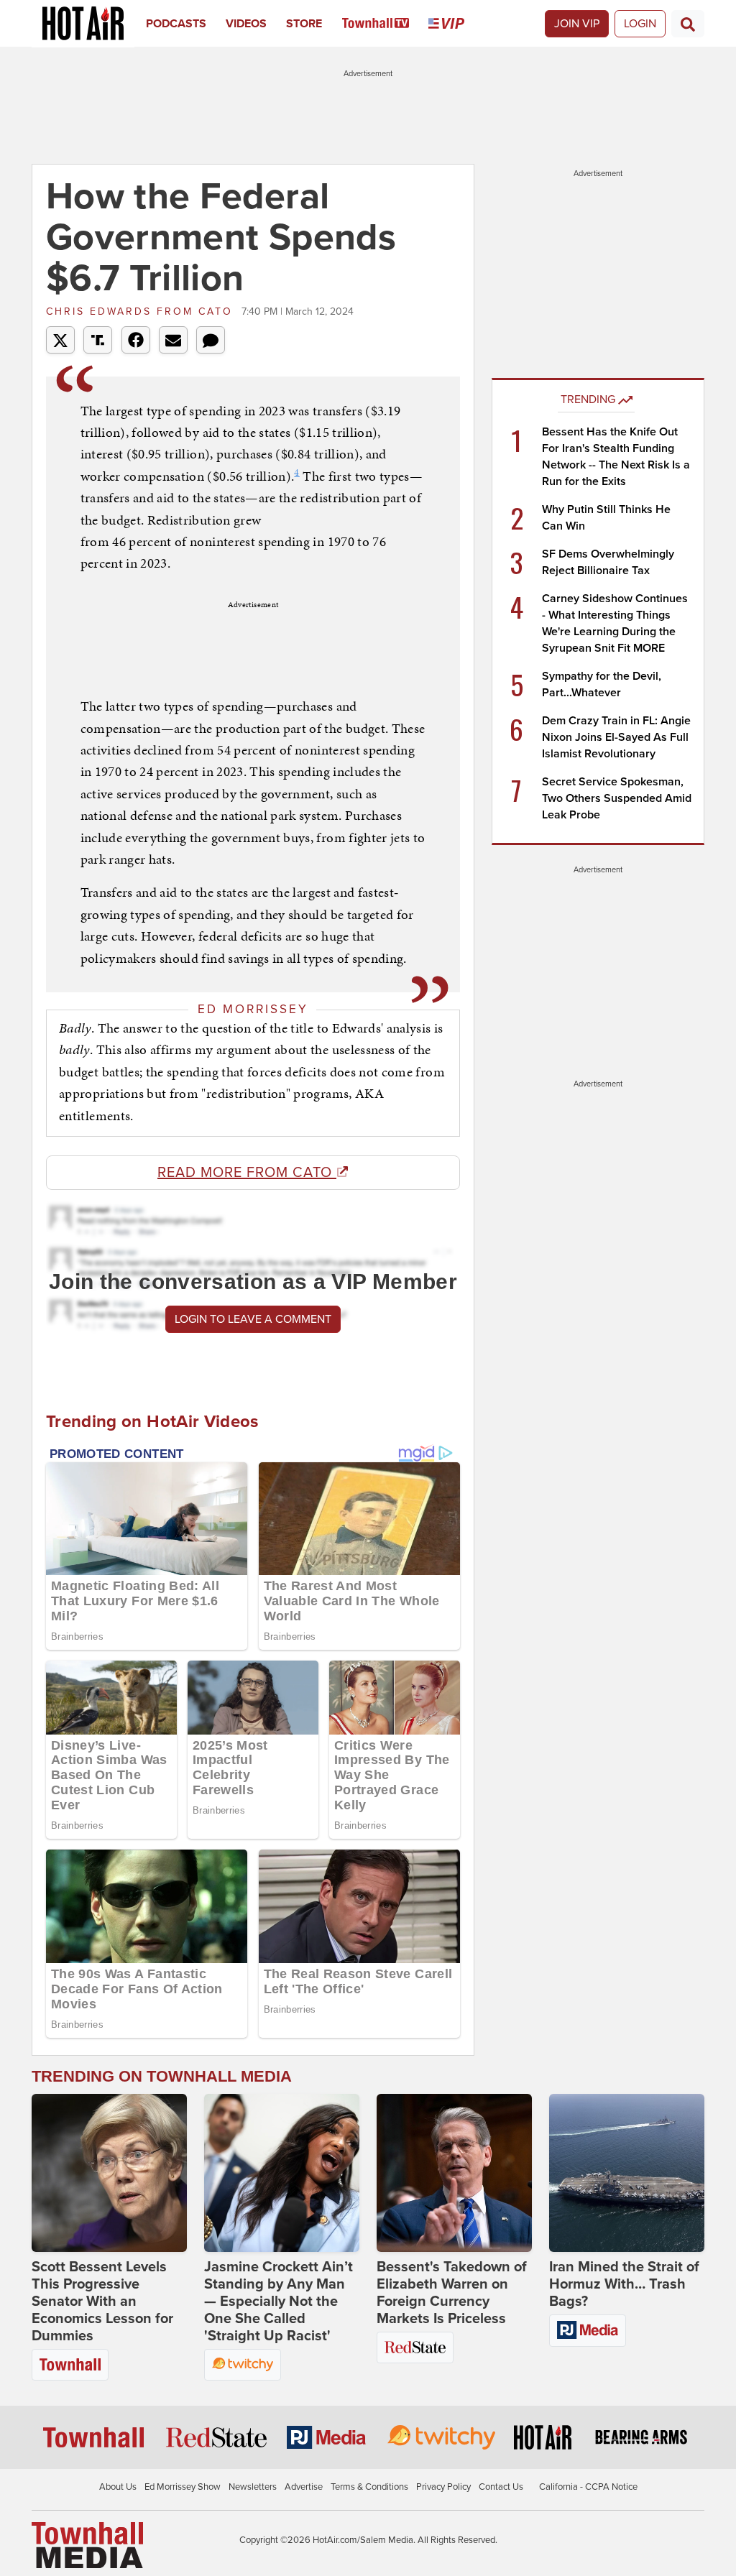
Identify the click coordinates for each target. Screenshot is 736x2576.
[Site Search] (688, 24)
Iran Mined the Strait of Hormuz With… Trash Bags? (624, 2284)
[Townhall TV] (386, 24)
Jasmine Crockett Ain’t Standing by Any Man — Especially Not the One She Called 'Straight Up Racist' (279, 2302)
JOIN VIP (577, 24)
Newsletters (253, 2487)
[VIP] (456, 24)
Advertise (304, 2487)
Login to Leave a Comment (253, 1319)
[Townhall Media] (87, 2544)
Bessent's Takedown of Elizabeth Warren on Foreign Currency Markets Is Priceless (452, 2293)
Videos (246, 24)
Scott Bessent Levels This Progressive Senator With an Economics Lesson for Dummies (102, 2302)
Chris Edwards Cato (142, 311)
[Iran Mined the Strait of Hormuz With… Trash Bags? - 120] (627, 2173)
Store (304, 24)
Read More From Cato (247, 1173)
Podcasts (176, 24)
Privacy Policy (443, 2487)
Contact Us (501, 2487)
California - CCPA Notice (588, 2487)
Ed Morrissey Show (183, 2487)
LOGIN (640, 24)
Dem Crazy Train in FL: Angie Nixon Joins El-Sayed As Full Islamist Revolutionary (616, 737)
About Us (118, 2487)
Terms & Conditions (369, 2487)
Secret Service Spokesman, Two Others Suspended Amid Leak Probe (617, 798)
